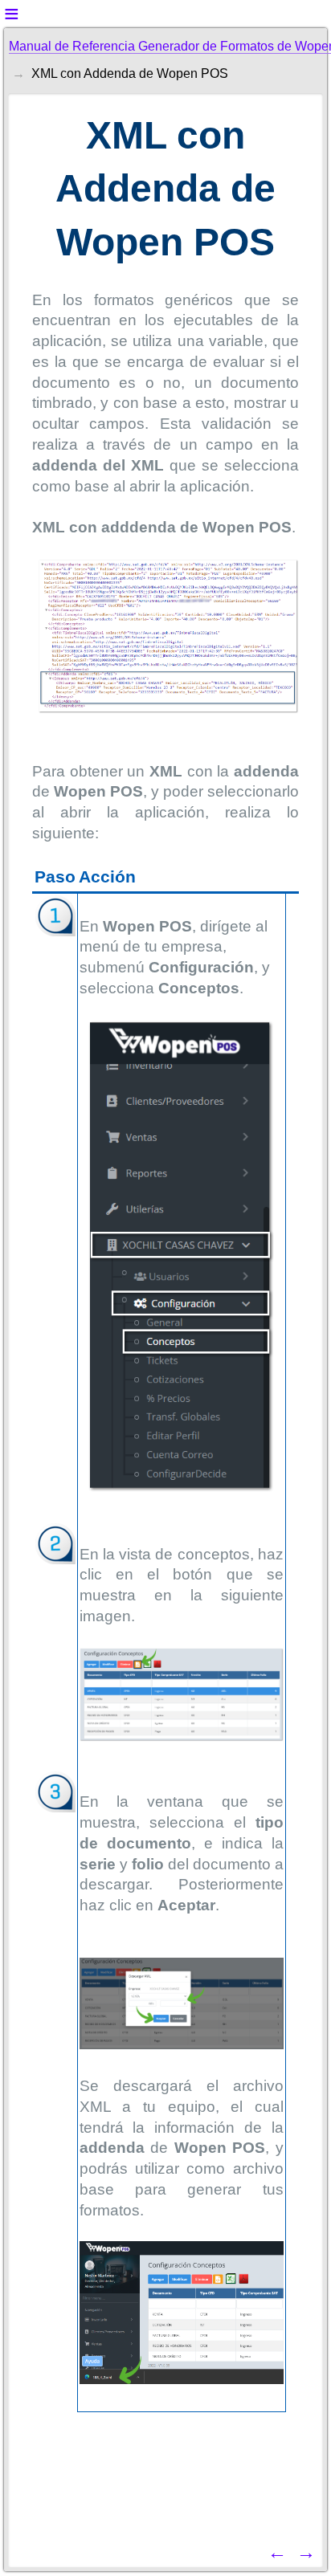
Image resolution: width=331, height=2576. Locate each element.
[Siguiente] (306, 2552)
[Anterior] (277, 2552)
